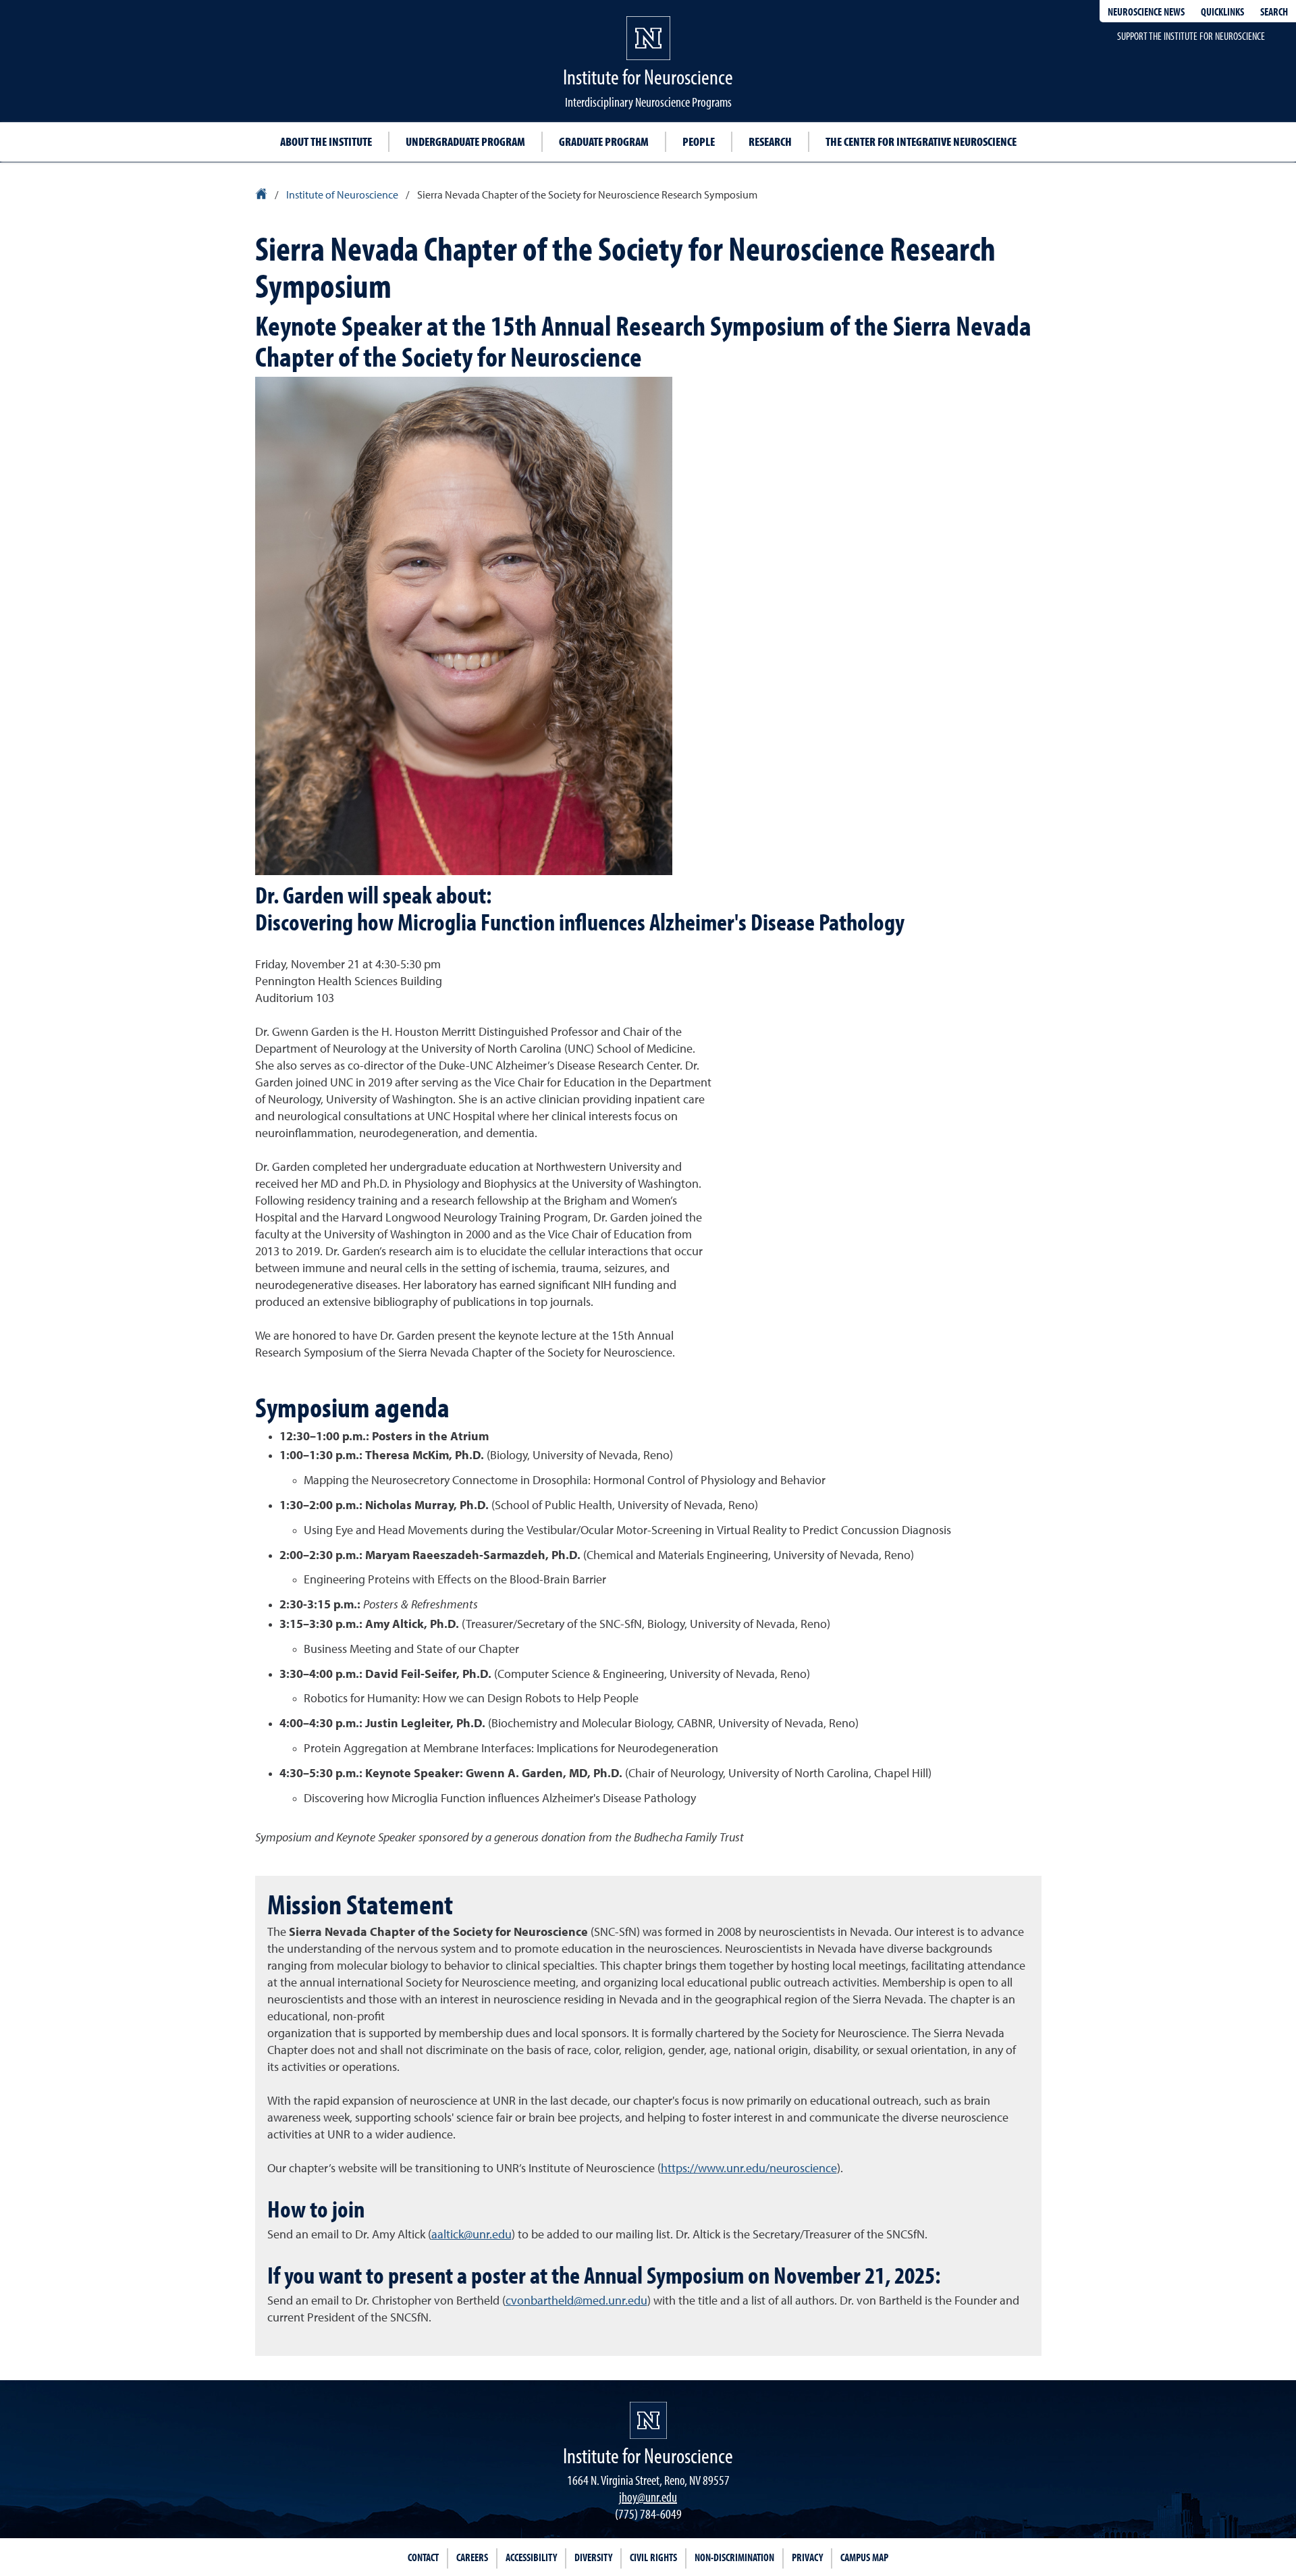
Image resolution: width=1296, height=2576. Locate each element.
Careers (472, 2557)
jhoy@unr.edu (648, 2497)
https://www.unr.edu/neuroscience (749, 2169)
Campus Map (864, 2557)
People (699, 141)
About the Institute (326, 141)
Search (1274, 11)
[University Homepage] (262, 196)
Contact (423, 2557)
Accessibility (531, 2557)
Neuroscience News (1146, 11)
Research (770, 141)
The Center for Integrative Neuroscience (921, 141)
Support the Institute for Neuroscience (1191, 36)
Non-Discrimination (734, 2557)
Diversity (593, 2557)
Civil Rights (653, 2557)
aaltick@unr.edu (471, 2235)
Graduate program (604, 141)
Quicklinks (1222, 11)
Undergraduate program (465, 141)
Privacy (807, 2557)
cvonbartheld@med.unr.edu (576, 2301)
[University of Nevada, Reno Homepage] (648, 2420)
